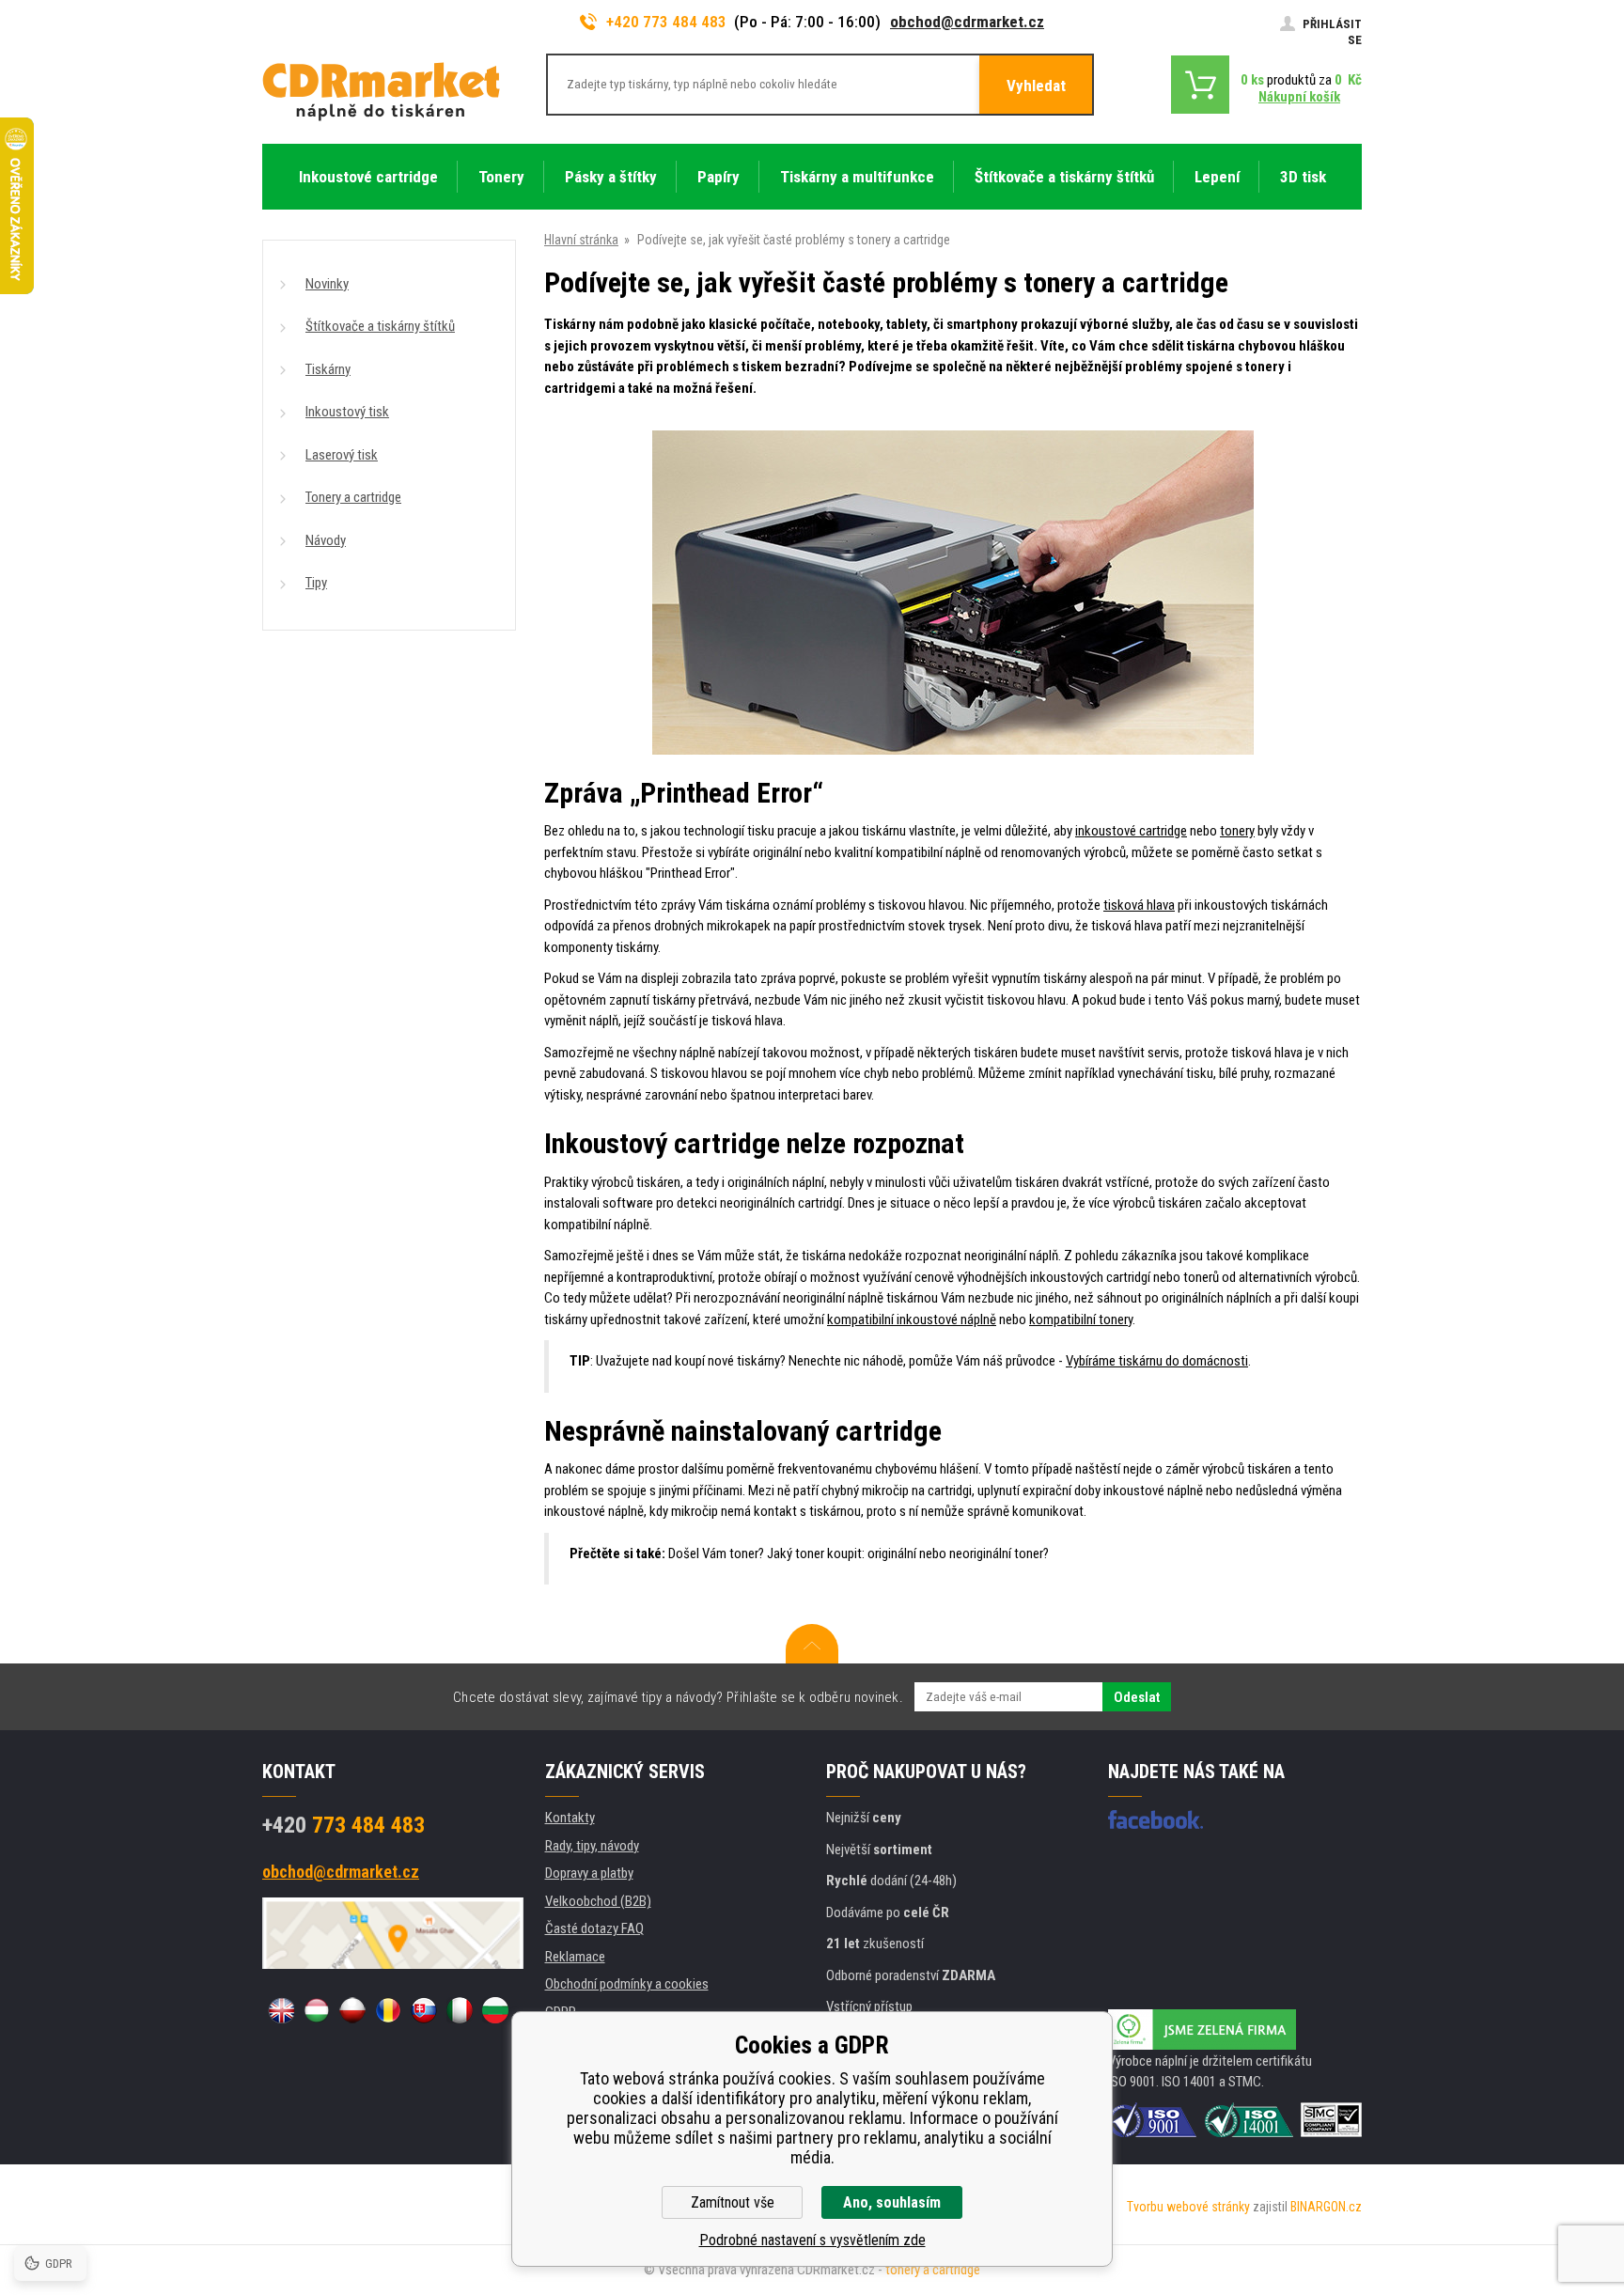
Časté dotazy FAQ (594, 1928)
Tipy (316, 583)
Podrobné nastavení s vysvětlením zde (812, 2240)
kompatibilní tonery (1081, 1319)
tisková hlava (1139, 905)
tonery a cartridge (933, 2270)
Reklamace (575, 1957)
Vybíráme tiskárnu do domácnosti (1157, 1361)
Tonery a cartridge (353, 497)
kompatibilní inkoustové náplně (912, 1319)
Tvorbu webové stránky (1188, 2207)
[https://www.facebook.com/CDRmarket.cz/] (1156, 1819)
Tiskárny (328, 369)
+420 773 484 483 (666, 22)
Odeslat (1137, 1697)
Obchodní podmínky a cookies (627, 1984)
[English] (281, 2010)
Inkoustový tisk (347, 412)
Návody (326, 540)
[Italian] (460, 2010)
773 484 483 (344, 1825)
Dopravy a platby (589, 1873)
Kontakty (570, 1818)
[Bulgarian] (495, 2010)
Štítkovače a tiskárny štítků (380, 326)
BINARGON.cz (1326, 2207)
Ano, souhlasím (892, 2202)
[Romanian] (388, 2010)
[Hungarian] (317, 2010)
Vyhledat (1036, 86)
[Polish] (352, 2010)
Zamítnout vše (733, 2202)
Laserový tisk (342, 455)
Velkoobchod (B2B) (598, 1901)
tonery (1237, 831)
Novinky (327, 284)
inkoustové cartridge (1131, 831)
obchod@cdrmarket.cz (967, 22)
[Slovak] (424, 2010)
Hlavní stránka (581, 240)
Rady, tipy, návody (592, 1846)
